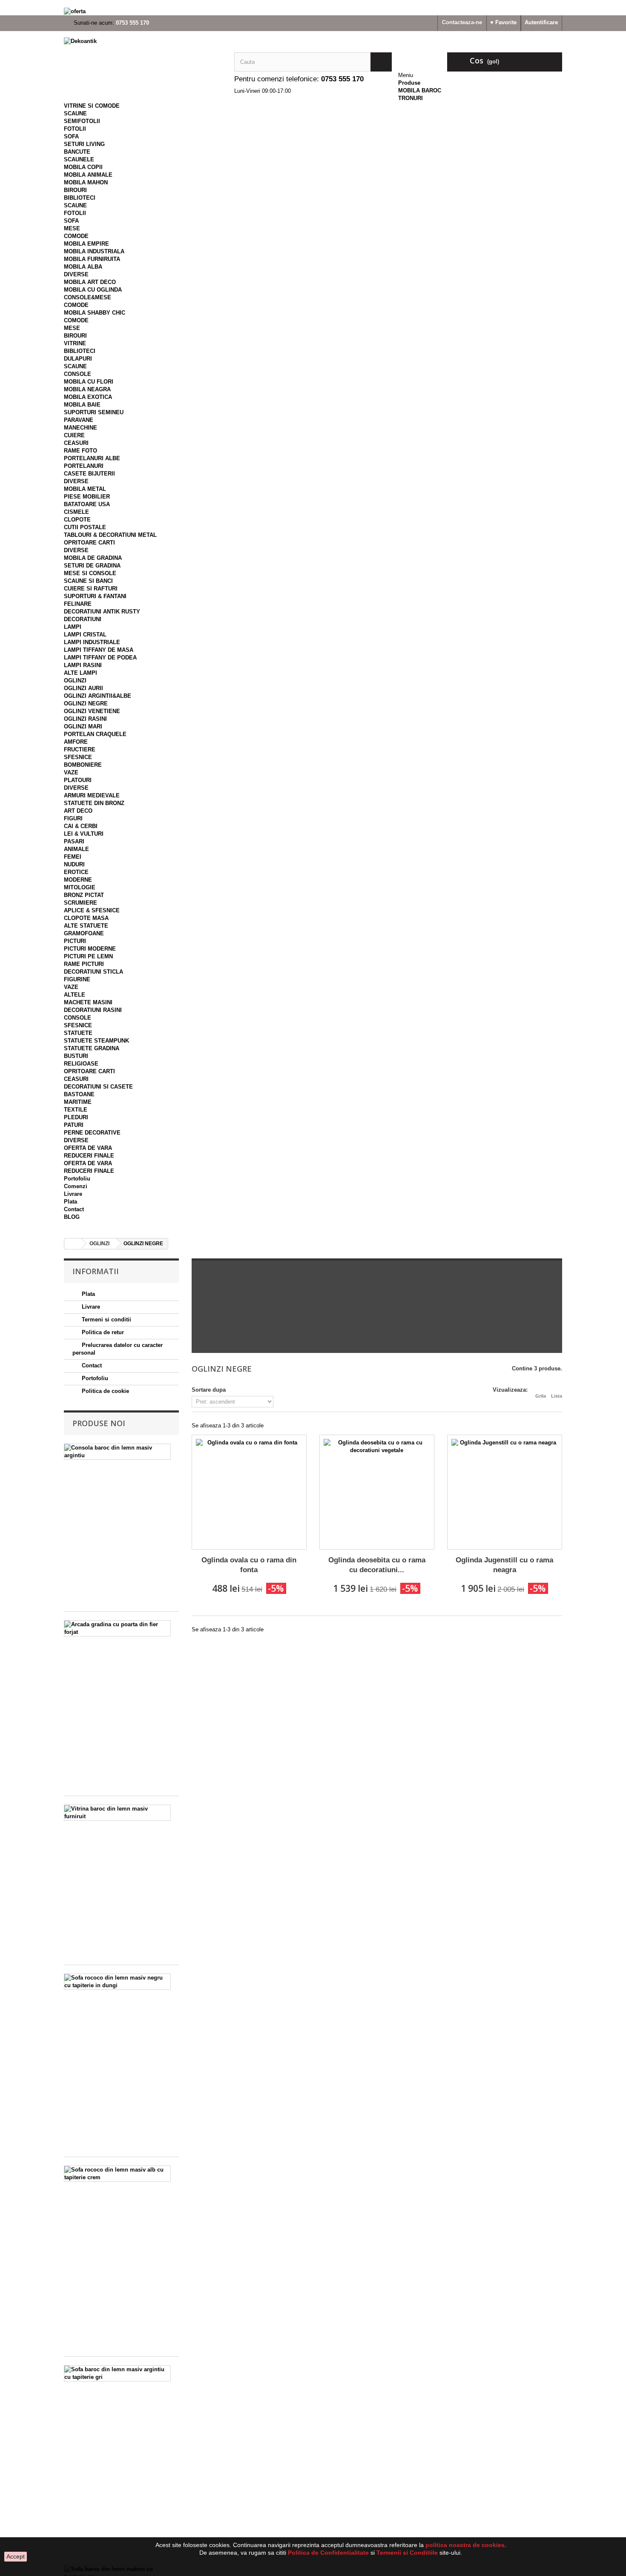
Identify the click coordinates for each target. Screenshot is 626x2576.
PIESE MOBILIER (87, 497)
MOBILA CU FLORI (89, 382)
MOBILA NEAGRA (87, 389)
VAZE (71, 772)
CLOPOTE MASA (86, 918)
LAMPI (73, 627)
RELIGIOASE (81, 1064)
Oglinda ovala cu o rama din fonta (249, 1565)
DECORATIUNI (83, 619)
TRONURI (411, 98)
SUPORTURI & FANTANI (95, 596)
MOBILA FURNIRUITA (92, 259)
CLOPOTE (77, 520)
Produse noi (99, 1423)
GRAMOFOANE (84, 933)
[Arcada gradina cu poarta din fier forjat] (117, 1628)
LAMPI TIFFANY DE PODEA (100, 658)
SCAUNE (75, 113)
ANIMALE (76, 849)
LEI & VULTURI (84, 834)
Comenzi (76, 1186)
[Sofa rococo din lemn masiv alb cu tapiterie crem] (117, 2174)
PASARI (74, 841)
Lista (557, 1396)
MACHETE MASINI (88, 1002)
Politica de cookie (105, 1391)
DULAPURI (78, 359)
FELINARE (78, 604)
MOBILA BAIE (82, 405)
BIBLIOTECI (80, 198)
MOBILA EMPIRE (86, 244)
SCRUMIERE (80, 903)
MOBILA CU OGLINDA (93, 290)
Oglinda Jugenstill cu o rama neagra (504, 1565)
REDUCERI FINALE (89, 1156)
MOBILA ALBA (83, 267)
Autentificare (541, 22)
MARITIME (78, 1102)
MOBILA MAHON (86, 182)
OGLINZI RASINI (85, 719)
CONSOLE (78, 374)
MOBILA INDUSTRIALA (94, 251)
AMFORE (76, 742)
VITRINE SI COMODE (92, 106)
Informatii (96, 1271)
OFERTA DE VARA (88, 1148)
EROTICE (76, 872)
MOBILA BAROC (420, 90)
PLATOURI (78, 780)
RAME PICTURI (84, 964)
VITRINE (75, 343)
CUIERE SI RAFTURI (91, 589)
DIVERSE (76, 274)
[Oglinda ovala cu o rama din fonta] (249, 1492)
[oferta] (313, 11)
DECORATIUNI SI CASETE (98, 1087)
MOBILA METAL (85, 489)
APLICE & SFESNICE (92, 910)
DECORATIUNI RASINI (93, 1010)
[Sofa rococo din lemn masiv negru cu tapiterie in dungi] (117, 1982)
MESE (72, 228)
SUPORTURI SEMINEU (94, 412)
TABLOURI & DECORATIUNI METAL (110, 535)
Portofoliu (77, 1179)
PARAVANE (79, 420)
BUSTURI (76, 1056)
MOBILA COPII (83, 167)
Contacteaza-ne (462, 22)
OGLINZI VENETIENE (92, 711)
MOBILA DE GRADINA (93, 558)
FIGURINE (77, 979)
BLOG (72, 1217)
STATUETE (78, 1033)
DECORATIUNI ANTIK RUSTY (102, 612)
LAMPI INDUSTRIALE (92, 642)
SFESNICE (78, 757)
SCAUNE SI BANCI (88, 581)
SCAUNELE (79, 159)
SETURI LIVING (84, 144)
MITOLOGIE (80, 887)
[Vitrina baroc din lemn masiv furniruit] (117, 1813)
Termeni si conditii (106, 1320)
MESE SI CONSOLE (90, 573)
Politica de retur (102, 1332)
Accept (16, 2556)
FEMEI (73, 857)
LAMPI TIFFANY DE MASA (99, 650)
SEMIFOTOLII (82, 121)
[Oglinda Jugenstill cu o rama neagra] (505, 1492)
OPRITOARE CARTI (89, 543)
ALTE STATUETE (86, 926)
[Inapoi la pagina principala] (73, 1244)
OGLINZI (75, 681)
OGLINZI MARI (83, 726)
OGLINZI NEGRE (86, 703)
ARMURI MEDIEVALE (92, 795)
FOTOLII (75, 129)
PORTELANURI (84, 466)
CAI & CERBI (81, 826)
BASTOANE (79, 1094)
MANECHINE (80, 428)
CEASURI (76, 443)
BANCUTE (77, 152)
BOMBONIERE (83, 765)
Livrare (73, 1194)
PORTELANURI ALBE (92, 458)
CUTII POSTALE (85, 527)
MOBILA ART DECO (90, 282)
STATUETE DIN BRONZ (94, 803)
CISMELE (76, 512)
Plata (70, 1202)
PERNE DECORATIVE (92, 1133)
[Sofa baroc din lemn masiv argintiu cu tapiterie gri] (117, 2373)
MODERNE (78, 880)
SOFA (71, 136)
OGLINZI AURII (83, 688)
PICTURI (75, 941)
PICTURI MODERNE (90, 949)
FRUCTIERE (80, 749)
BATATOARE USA (87, 504)
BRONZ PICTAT (84, 895)
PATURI (74, 1125)
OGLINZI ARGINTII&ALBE (98, 696)
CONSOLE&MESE (88, 297)
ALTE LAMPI (80, 673)
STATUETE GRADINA (92, 1048)
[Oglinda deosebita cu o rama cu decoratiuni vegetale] (377, 1492)
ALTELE (75, 995)
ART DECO (78, 811)
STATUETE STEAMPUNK (96, 1041)
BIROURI (75, 190)
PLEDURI (76, 1117)
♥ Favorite (503, 22)
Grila (541, 1396)
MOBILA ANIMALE (88, 175)
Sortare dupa (209, 1390)
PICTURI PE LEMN (88, 956)
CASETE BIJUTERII (89, 474)
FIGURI (73, 818)
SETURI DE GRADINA (92, 566)
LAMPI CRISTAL (85, 635)
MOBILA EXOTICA (88, 397)
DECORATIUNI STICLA (93, 972)
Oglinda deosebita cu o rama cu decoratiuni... (377, 1565)
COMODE (76, 236)
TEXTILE (76, 1110)
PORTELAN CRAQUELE (95, 734)
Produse (409, 83)
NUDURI (74, 864)
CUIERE (74, 435)
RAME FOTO (80, 451)
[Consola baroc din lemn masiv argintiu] (117, 1452)
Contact (74, 1209)
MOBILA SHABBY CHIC (95, 313)
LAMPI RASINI (83, 665)
